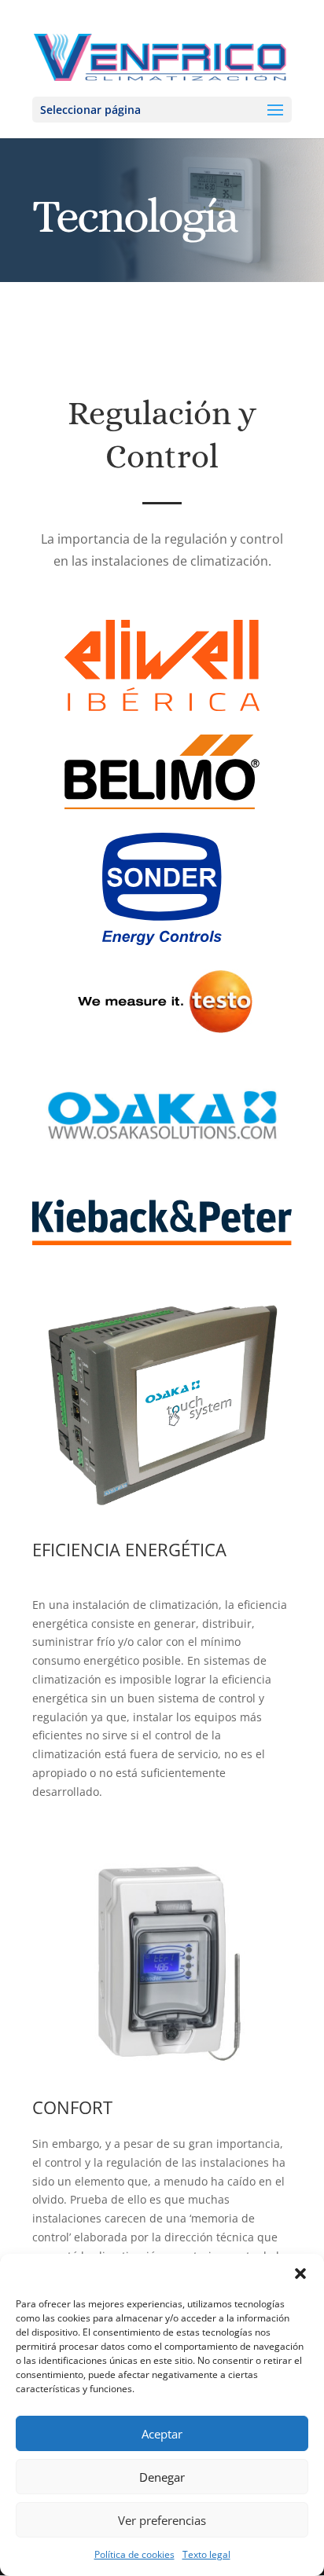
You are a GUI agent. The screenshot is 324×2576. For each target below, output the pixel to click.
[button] (300, 2274)
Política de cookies (134, 2554)
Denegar (162, 2477)
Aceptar (162, 2434)
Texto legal (206, 2554)
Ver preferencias (162, 2520)
